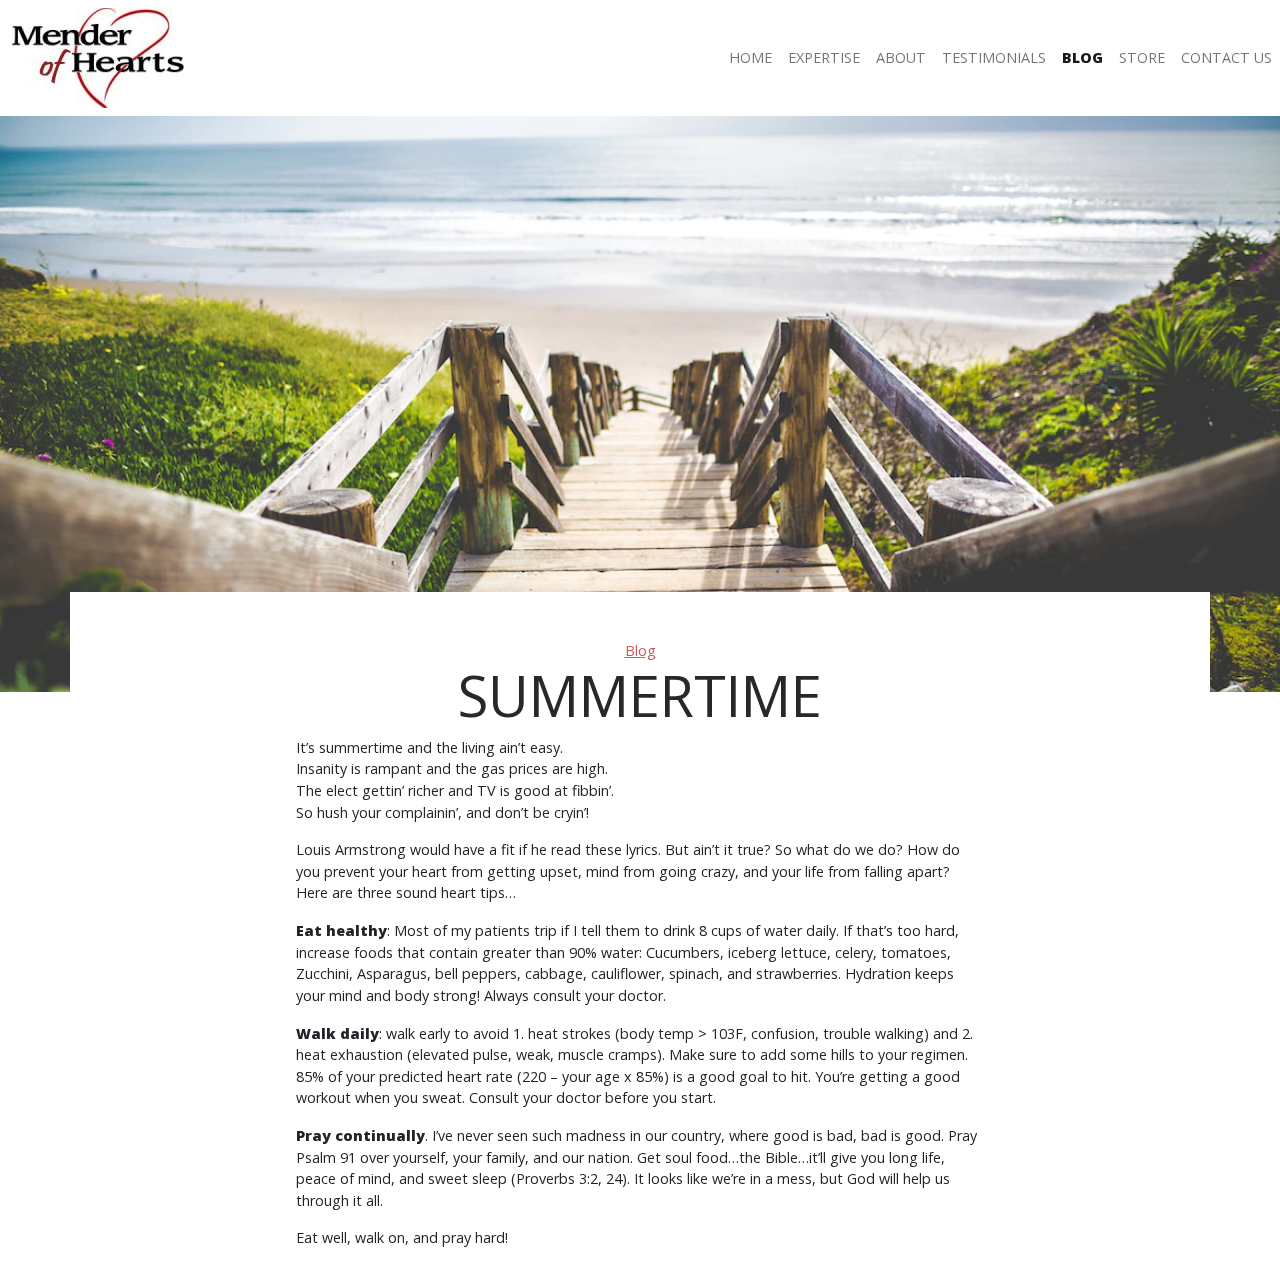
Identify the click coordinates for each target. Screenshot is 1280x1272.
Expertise (824, 57)
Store (1142, 57)
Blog (1082, 57)
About (901, 57)
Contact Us (1226, 57)
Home (750, 57)
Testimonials (994, 57)
